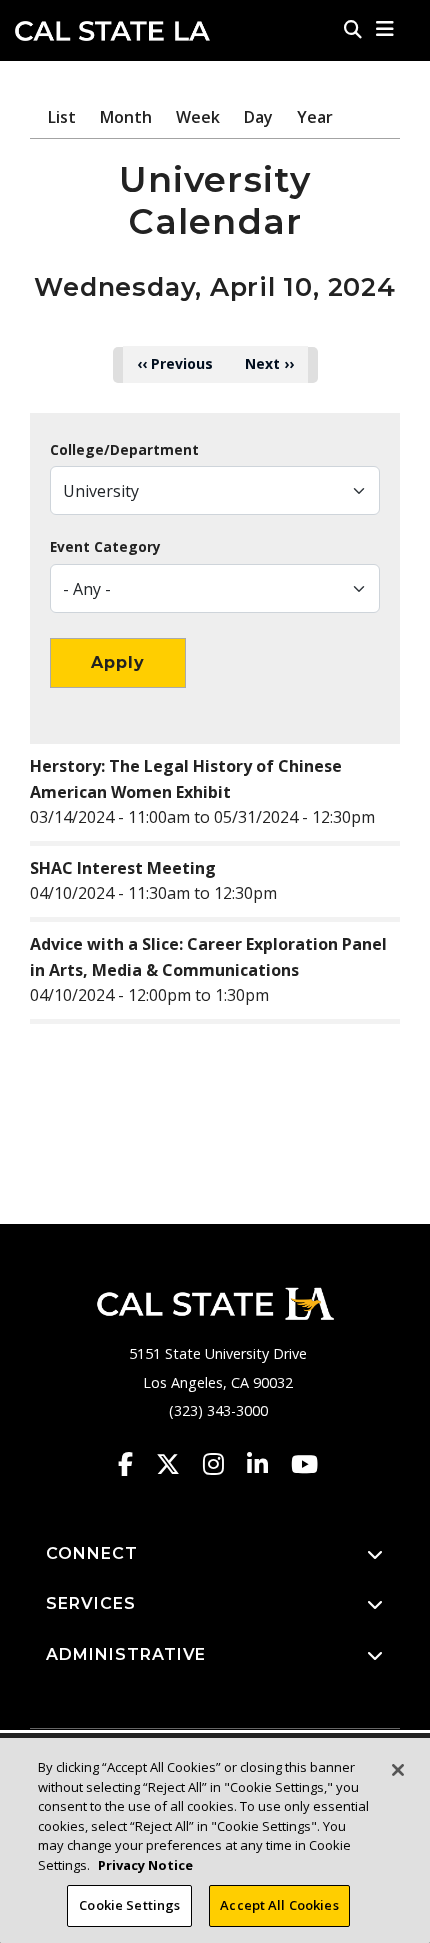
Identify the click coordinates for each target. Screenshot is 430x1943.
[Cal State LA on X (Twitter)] (177, 1464)
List (62, 117)
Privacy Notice (145, 1865)
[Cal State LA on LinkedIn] (267, 1464)
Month (126, 117)
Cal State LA (112, 31)
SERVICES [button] (91, 1603)
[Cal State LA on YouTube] (304, 1464)
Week (198, 117)
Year (315, 117)
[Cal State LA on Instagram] (223, 1464)
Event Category (105, 547)
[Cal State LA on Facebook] (135, 1464)
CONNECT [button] (92, 1553)
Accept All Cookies (279, 1905)
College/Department (124, 450)
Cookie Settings (129, 1905)
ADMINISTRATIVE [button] (126, 1654)
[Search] (353, 29)
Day (258, 117)
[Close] (398, 1770)
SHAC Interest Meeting (123, 868)
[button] (385, 29)
